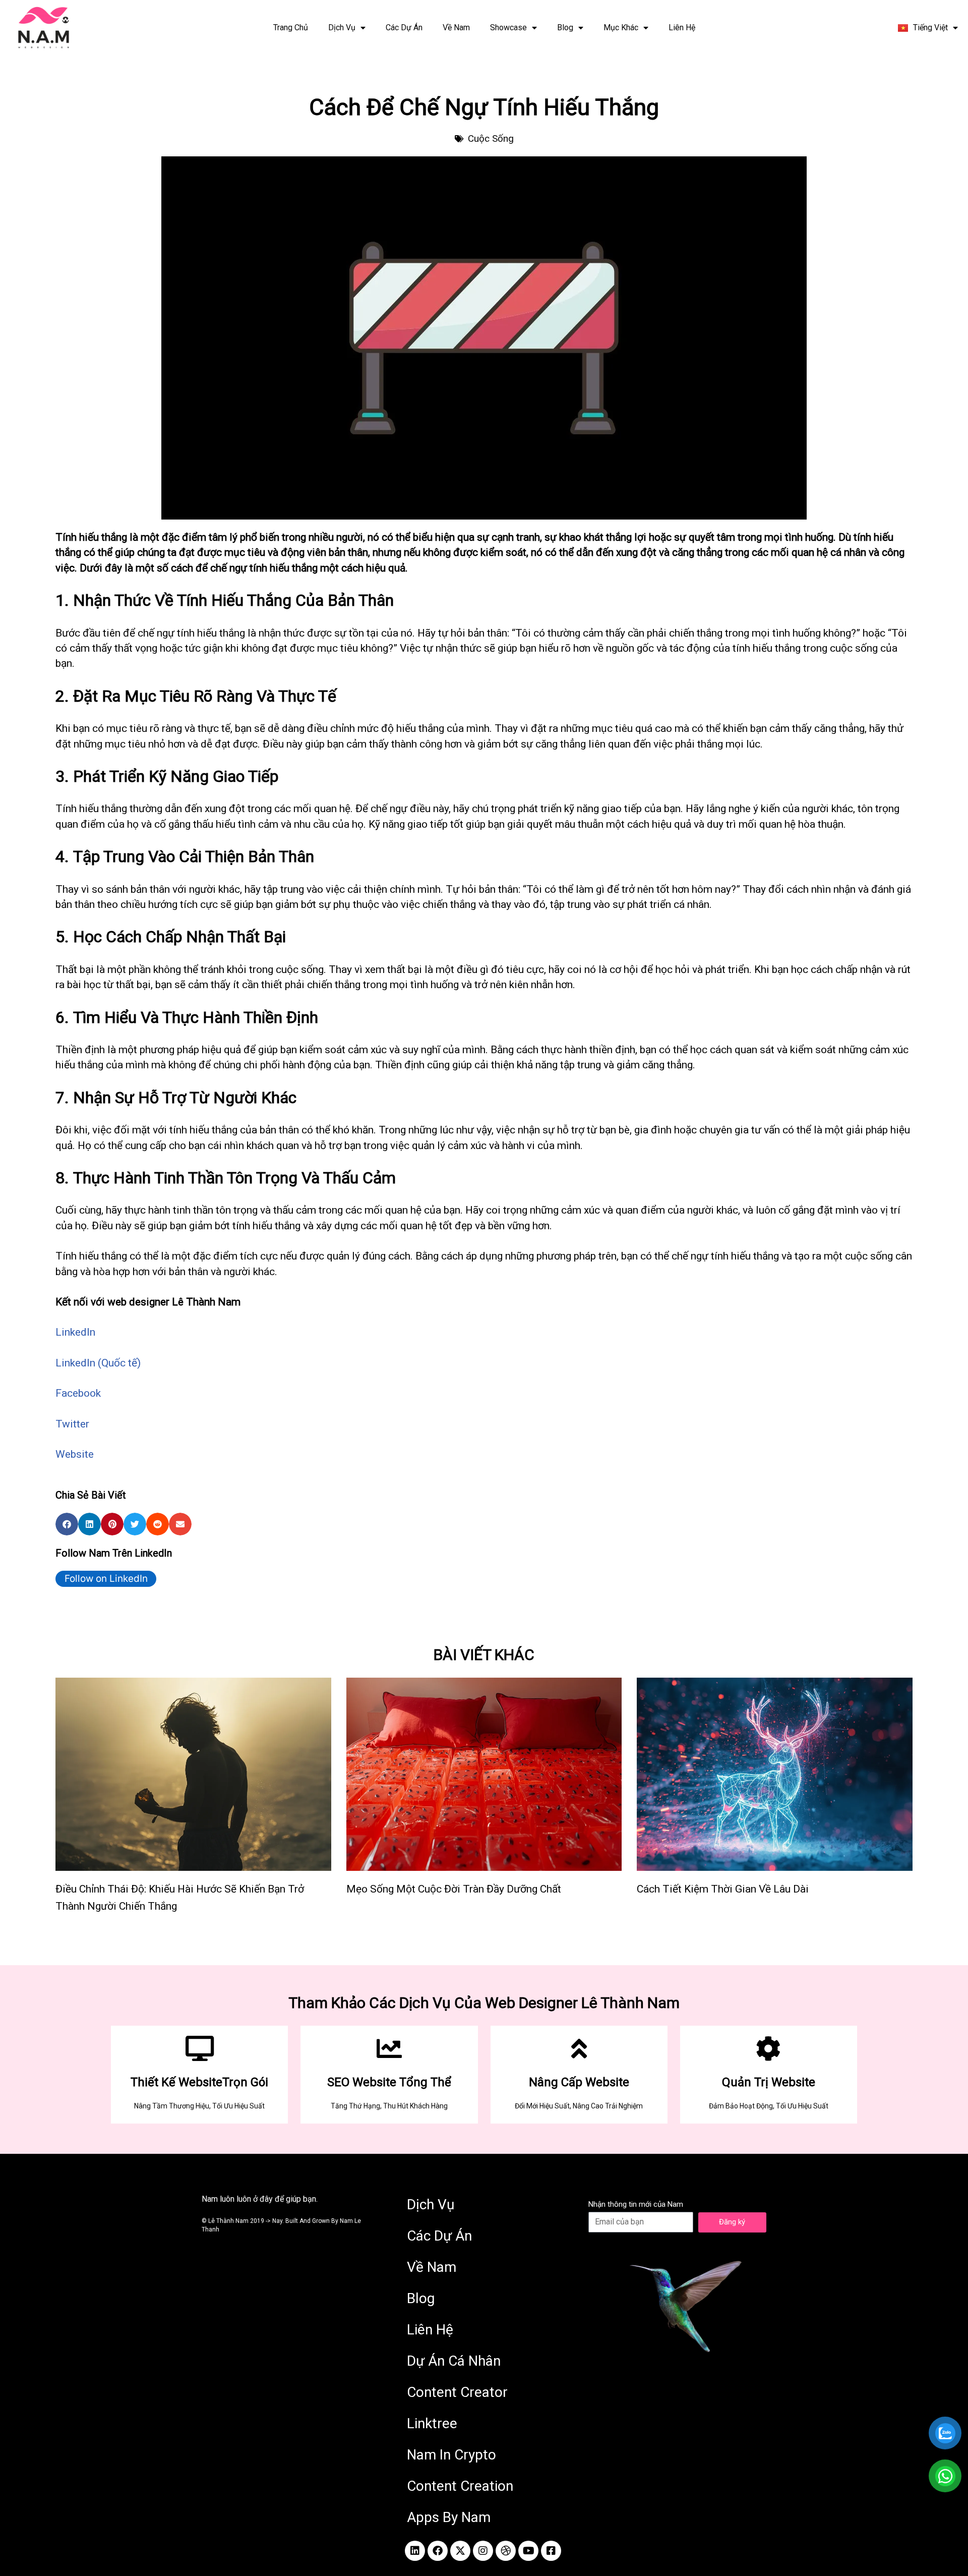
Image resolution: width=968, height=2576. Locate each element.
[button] (67, 1524)
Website (75, 1454)
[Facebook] (438, 2551)
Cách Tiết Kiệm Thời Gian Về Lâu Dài (723, 1889)
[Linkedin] (415, 2551)
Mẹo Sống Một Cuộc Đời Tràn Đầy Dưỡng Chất (454, 1889)
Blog (565, 27)
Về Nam (456, 27)
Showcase (508, 27)
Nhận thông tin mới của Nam (636, 2204)
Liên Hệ (682, 27)
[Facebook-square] (551, 2551)
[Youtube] (528, 2551)
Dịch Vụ (342, 27)
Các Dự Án (404, 27)
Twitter (72, 1424)
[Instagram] (483, 2551)
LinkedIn (75, 1332)
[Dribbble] (506, 2551)
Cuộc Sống (491, 138)
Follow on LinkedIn (106, 1579)
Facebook (78, 1393)
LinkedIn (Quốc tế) (98, 1363)
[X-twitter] (460, 2551)
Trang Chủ (291, 27)
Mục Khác (621, 27)
